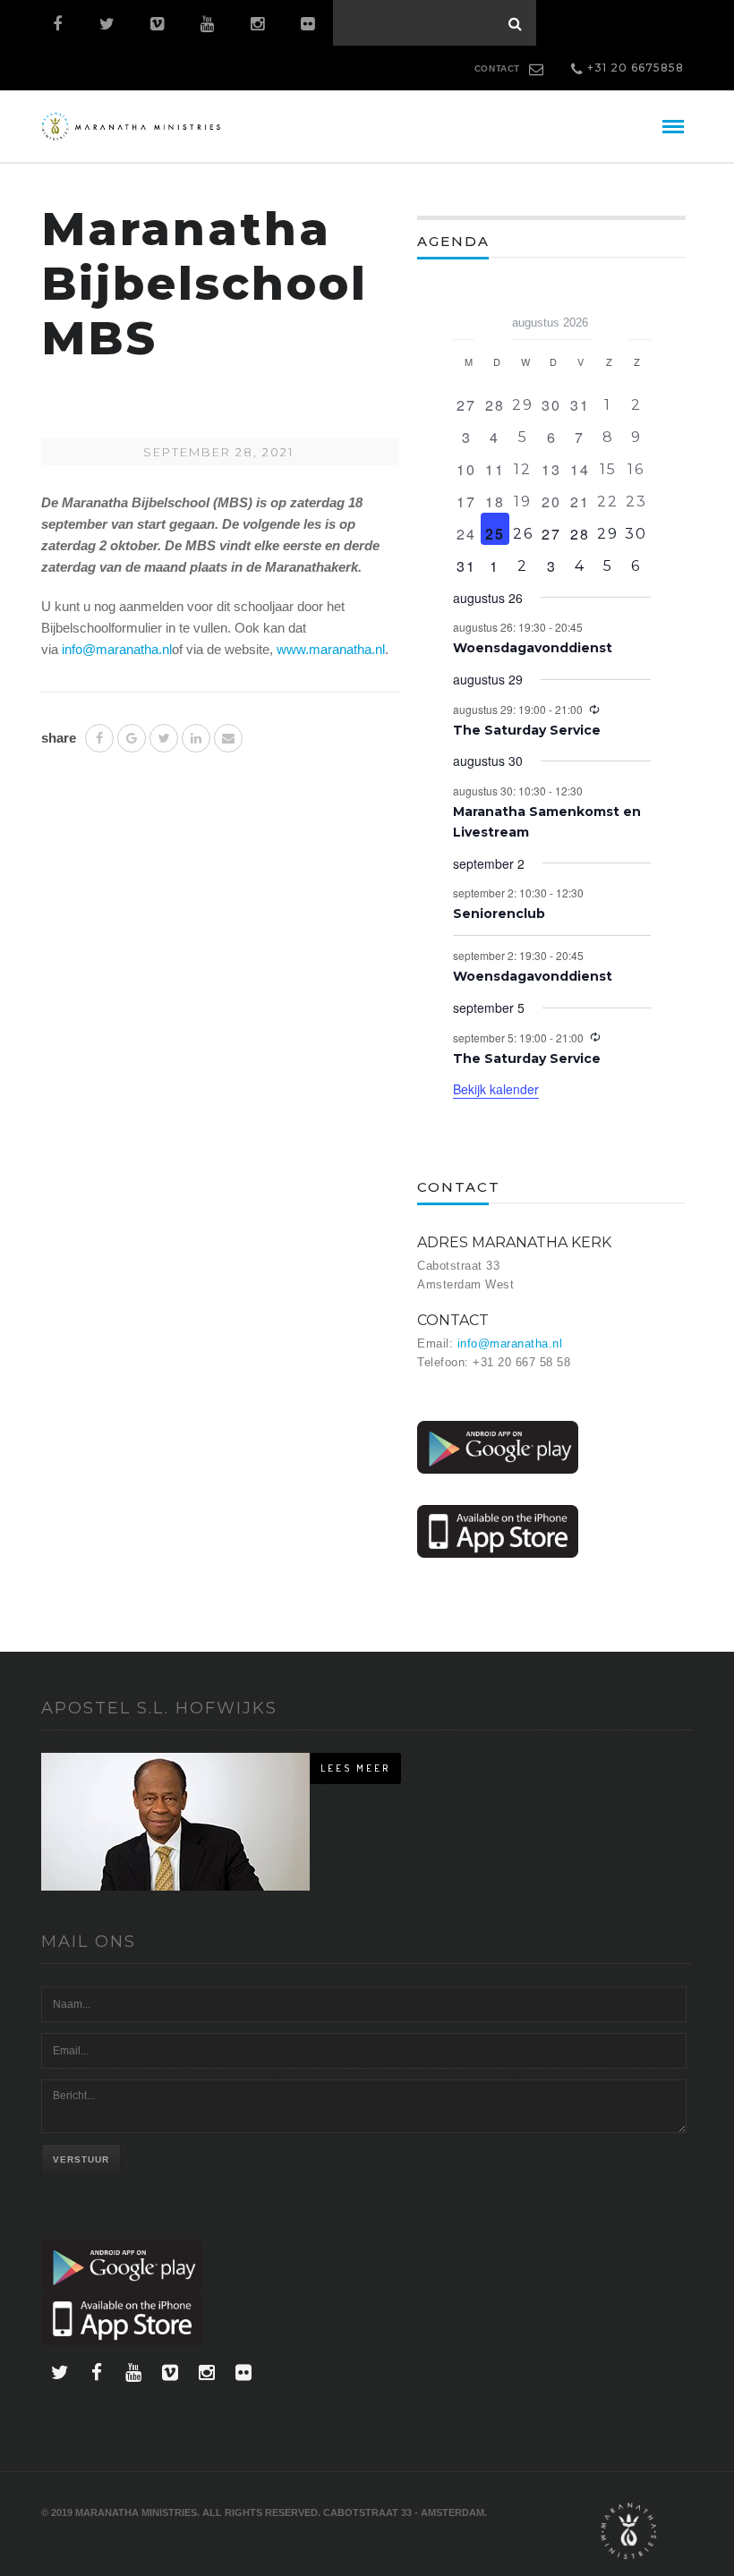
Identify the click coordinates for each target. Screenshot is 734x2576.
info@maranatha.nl (117, 649)
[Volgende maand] (640, 317)
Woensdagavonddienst (533, 648)
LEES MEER (355, 1768)
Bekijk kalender (496, 1089)
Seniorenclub (499, 914)
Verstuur (81, 2159)
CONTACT (497, 68)
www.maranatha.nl (331, 649)
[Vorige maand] (464, 317)
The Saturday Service (527, 730)
